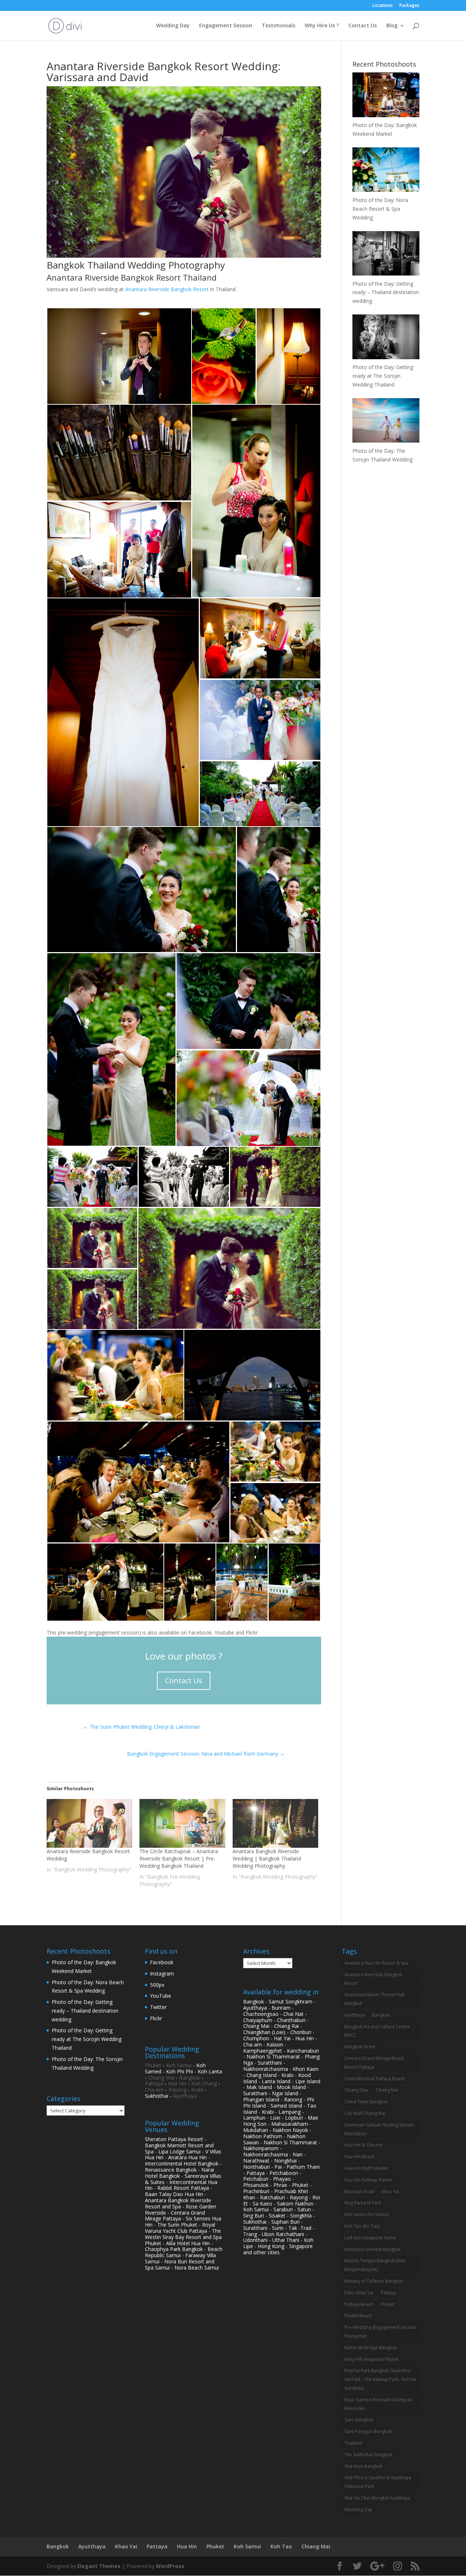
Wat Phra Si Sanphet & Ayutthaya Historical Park (378, 2482)
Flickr (156, 2018)
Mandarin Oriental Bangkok (373, 2249)
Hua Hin (177, 2083)
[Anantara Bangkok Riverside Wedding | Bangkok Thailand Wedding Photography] (275, 1824)
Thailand (353, 2443)
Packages (409, 6)
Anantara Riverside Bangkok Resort (167, 289)
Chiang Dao (356, 2090)
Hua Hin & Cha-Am (364, 2145)
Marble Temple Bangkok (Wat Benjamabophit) (375, 2265)
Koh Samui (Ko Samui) (366, 2214)
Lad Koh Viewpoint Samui (370, 2238)
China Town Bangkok (366, 2102)
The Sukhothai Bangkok (368, 2455)
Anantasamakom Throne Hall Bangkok (374, 1999)
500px (157, 1985)
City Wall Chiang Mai (365, 2113)
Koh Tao (281, 2546)
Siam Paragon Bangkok (368, 2431)
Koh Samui (179, 2065)
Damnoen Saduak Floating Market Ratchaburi (379, 2129)
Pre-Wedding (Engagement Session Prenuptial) (380, 2332)
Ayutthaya (185, 2096)
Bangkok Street (360, 2047)
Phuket (153, 2065)
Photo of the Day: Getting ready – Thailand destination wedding (85, 2011)
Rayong (177, 2090)
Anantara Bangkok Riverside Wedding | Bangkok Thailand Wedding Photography (267, 1858)
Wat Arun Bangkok (363, 2466)
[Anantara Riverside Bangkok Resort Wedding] (89, 1824)
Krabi (197, 2090)
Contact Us (363, 26)
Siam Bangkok (359, 2420)
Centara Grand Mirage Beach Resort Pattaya (374, 2063)
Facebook (162, 1962)
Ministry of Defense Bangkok (374, 2281)
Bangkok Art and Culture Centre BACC (377, 2031)
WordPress (170, 2566)
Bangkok (189, 2078)
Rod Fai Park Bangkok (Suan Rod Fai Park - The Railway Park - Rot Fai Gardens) (380, 2379)
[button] (119, 356)
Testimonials (279, 26)
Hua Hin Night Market (366, 2168)
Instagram (162, 1973)
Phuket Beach (358, 2316)
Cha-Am (154, 2090)
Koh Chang (204, 2083)
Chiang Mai (161, 2078)
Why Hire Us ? (322, 26)
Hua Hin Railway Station (368, 2180)
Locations (383, 6)
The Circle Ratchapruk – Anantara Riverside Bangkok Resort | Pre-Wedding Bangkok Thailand (179, 1858)
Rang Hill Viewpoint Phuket (372, 2359)
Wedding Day (173, 26)
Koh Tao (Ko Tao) (362, 2226)
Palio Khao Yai (359, 2293)
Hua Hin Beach (360, 2157)
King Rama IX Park (363, 2203)
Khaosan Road (359, 2191)
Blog (392, 26)
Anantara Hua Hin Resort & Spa (376, 1963)
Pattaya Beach (359, 2304)
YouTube (161, 1996)
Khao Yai (390, 2191)
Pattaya (154, 2083)
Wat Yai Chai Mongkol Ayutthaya (377, 2498)
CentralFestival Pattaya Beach (375, 2079)
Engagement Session (226, 26)
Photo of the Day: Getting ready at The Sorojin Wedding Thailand (87, 2039)
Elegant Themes (99, 2566)
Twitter (158, 2007)
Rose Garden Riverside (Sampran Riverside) (378, 2404)
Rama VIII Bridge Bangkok (371, 2348)
